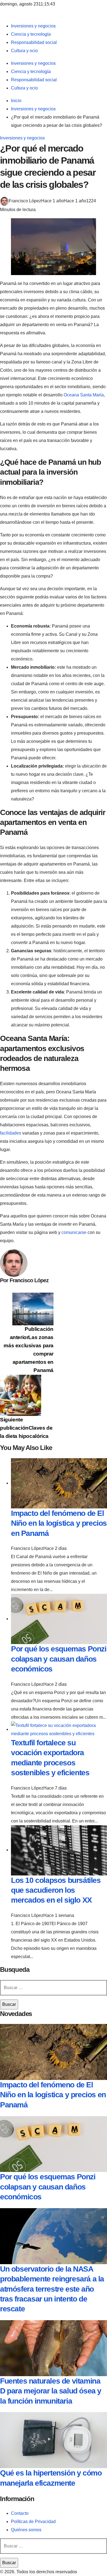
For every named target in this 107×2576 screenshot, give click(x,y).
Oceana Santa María (84, 395)
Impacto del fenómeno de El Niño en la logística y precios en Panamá (59, 1523)
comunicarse (74, 1232)
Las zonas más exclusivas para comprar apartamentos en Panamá (29, 1350)
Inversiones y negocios (22, 138)
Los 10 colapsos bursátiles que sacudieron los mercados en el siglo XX (56, 1890)
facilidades (11, 1133)
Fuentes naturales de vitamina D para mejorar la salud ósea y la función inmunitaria (51, 2391)
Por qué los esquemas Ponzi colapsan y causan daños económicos (59, 1659)
